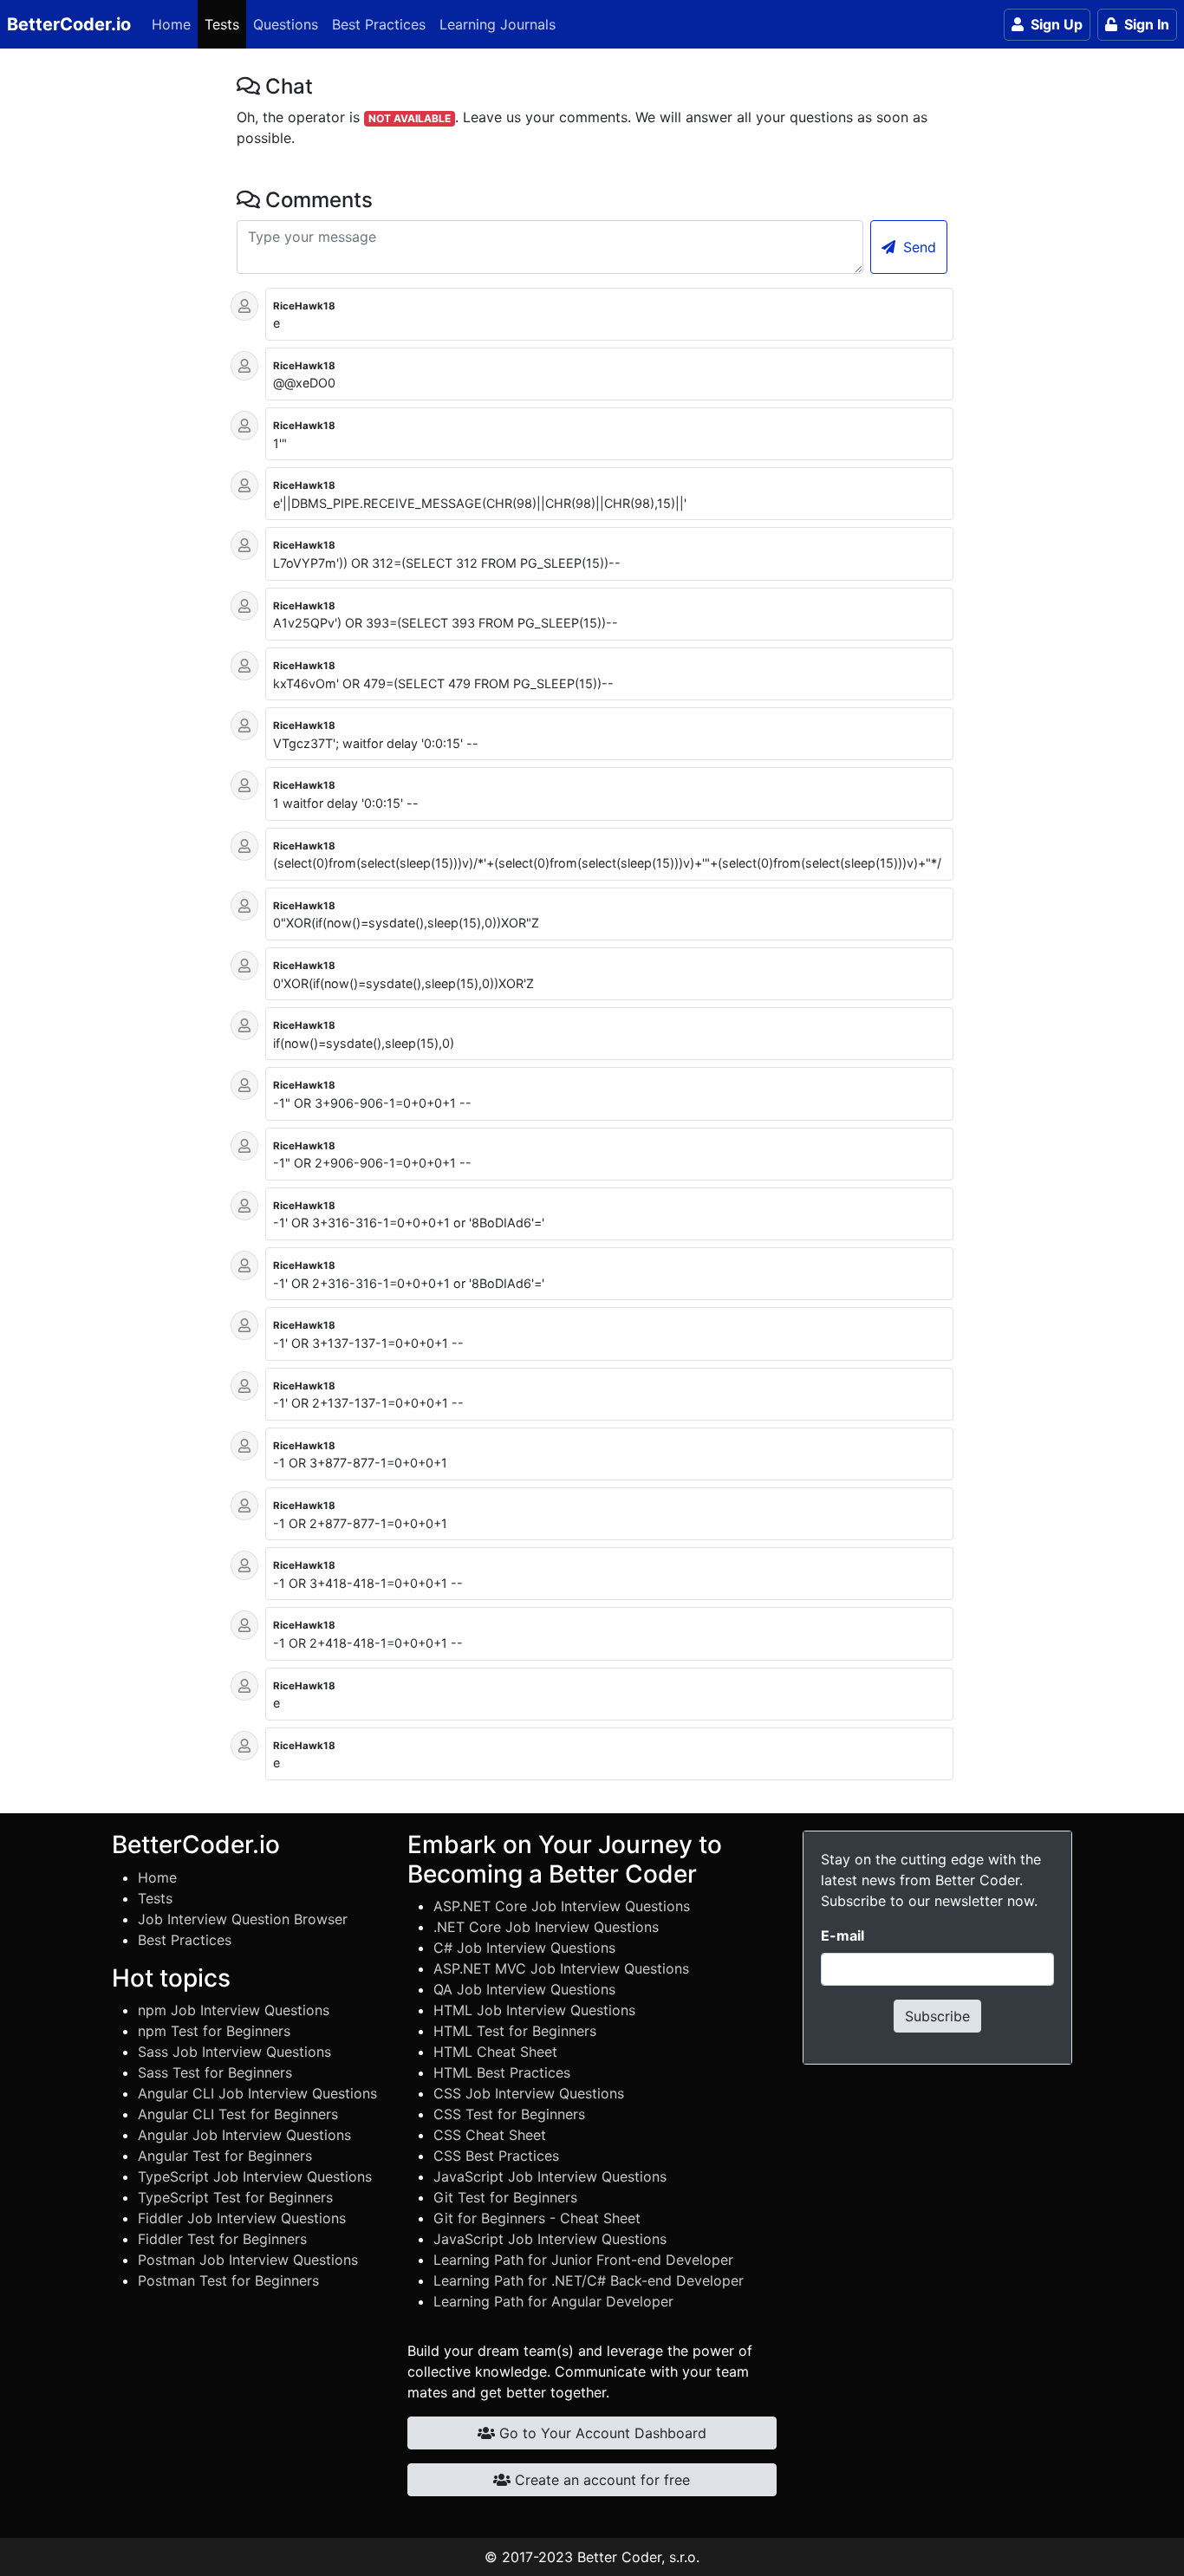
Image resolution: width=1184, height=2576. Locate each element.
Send (917, 247)
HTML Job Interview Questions (534, 2010)
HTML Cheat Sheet (495, 2052)
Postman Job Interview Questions (248, 2260)
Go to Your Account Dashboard (601, 2433)
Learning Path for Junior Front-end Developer (583, 2260)
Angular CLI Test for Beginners (238, 2114)
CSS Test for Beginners (509, 2114)
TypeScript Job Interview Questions (255, 2176)
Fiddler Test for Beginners (222, 2239)
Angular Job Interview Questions (244, 2135)
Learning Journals (498, 24)
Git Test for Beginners (505, 2197)
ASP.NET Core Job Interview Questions (562, 1906)
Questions (286, 24)
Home (171, 24)
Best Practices (379, 24)
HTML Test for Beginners (515, 2031)
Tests (222, 24)
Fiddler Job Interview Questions (242, 2218)
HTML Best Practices (502, 2072)
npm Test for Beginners (214, 2031)
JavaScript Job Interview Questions (550, 2176)
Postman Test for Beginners (228, 2280)
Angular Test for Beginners (225, 2156)
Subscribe (937, 2016)
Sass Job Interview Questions (234, 2052)
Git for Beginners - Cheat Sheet (537, 2218)
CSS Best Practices (496, 2156)
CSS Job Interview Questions (529, 2093)
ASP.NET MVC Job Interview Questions (561, 1968)
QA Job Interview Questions (524, 1989)
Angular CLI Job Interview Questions (257, 2093)
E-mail (842, 1935)
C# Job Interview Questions (524, 1948)
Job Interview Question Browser (243, 1919)
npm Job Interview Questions (234, 2010)
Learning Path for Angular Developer (553, 2301)
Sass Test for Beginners (215, 2072)
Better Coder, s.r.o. (638, 2557)
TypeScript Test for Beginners (235, 2197)
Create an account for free (600, 2480)
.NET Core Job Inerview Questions (546, 1927)
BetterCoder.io (69, 24)
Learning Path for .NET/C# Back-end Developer (589, 2280)
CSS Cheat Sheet (490, 2135)
